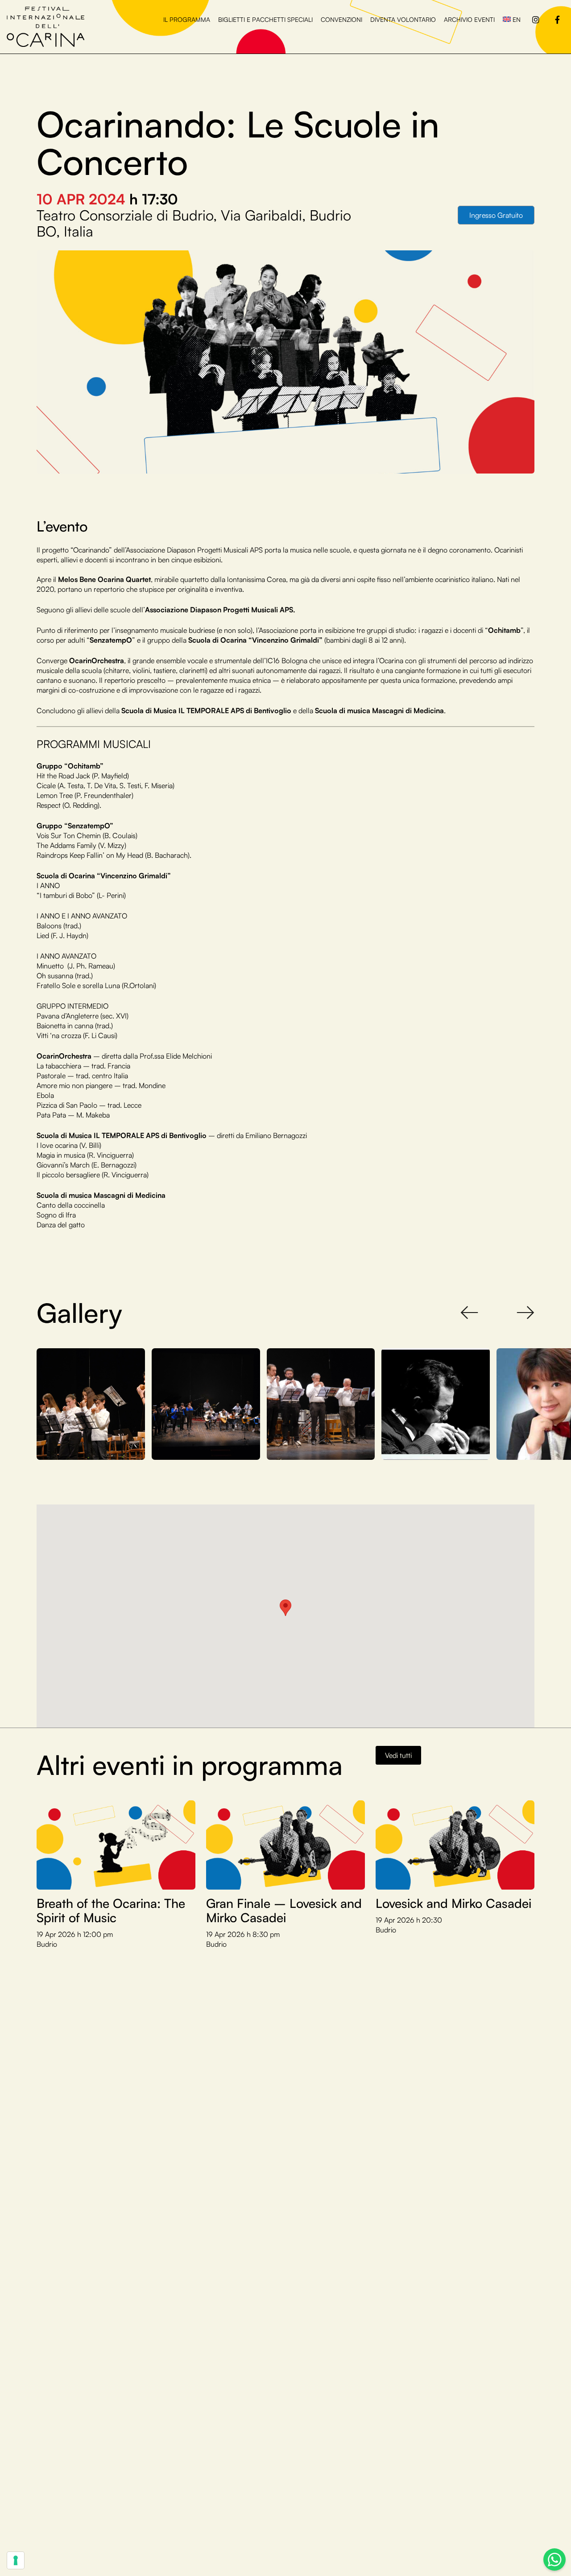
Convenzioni (341, 19)
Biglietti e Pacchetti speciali (265, 19)
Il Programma (187, 19)
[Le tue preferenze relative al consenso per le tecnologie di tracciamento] (16, 2560)
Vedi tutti (398, 1755)
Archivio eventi (469, 19)
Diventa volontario (403, 19)
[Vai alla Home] (46, 26)
